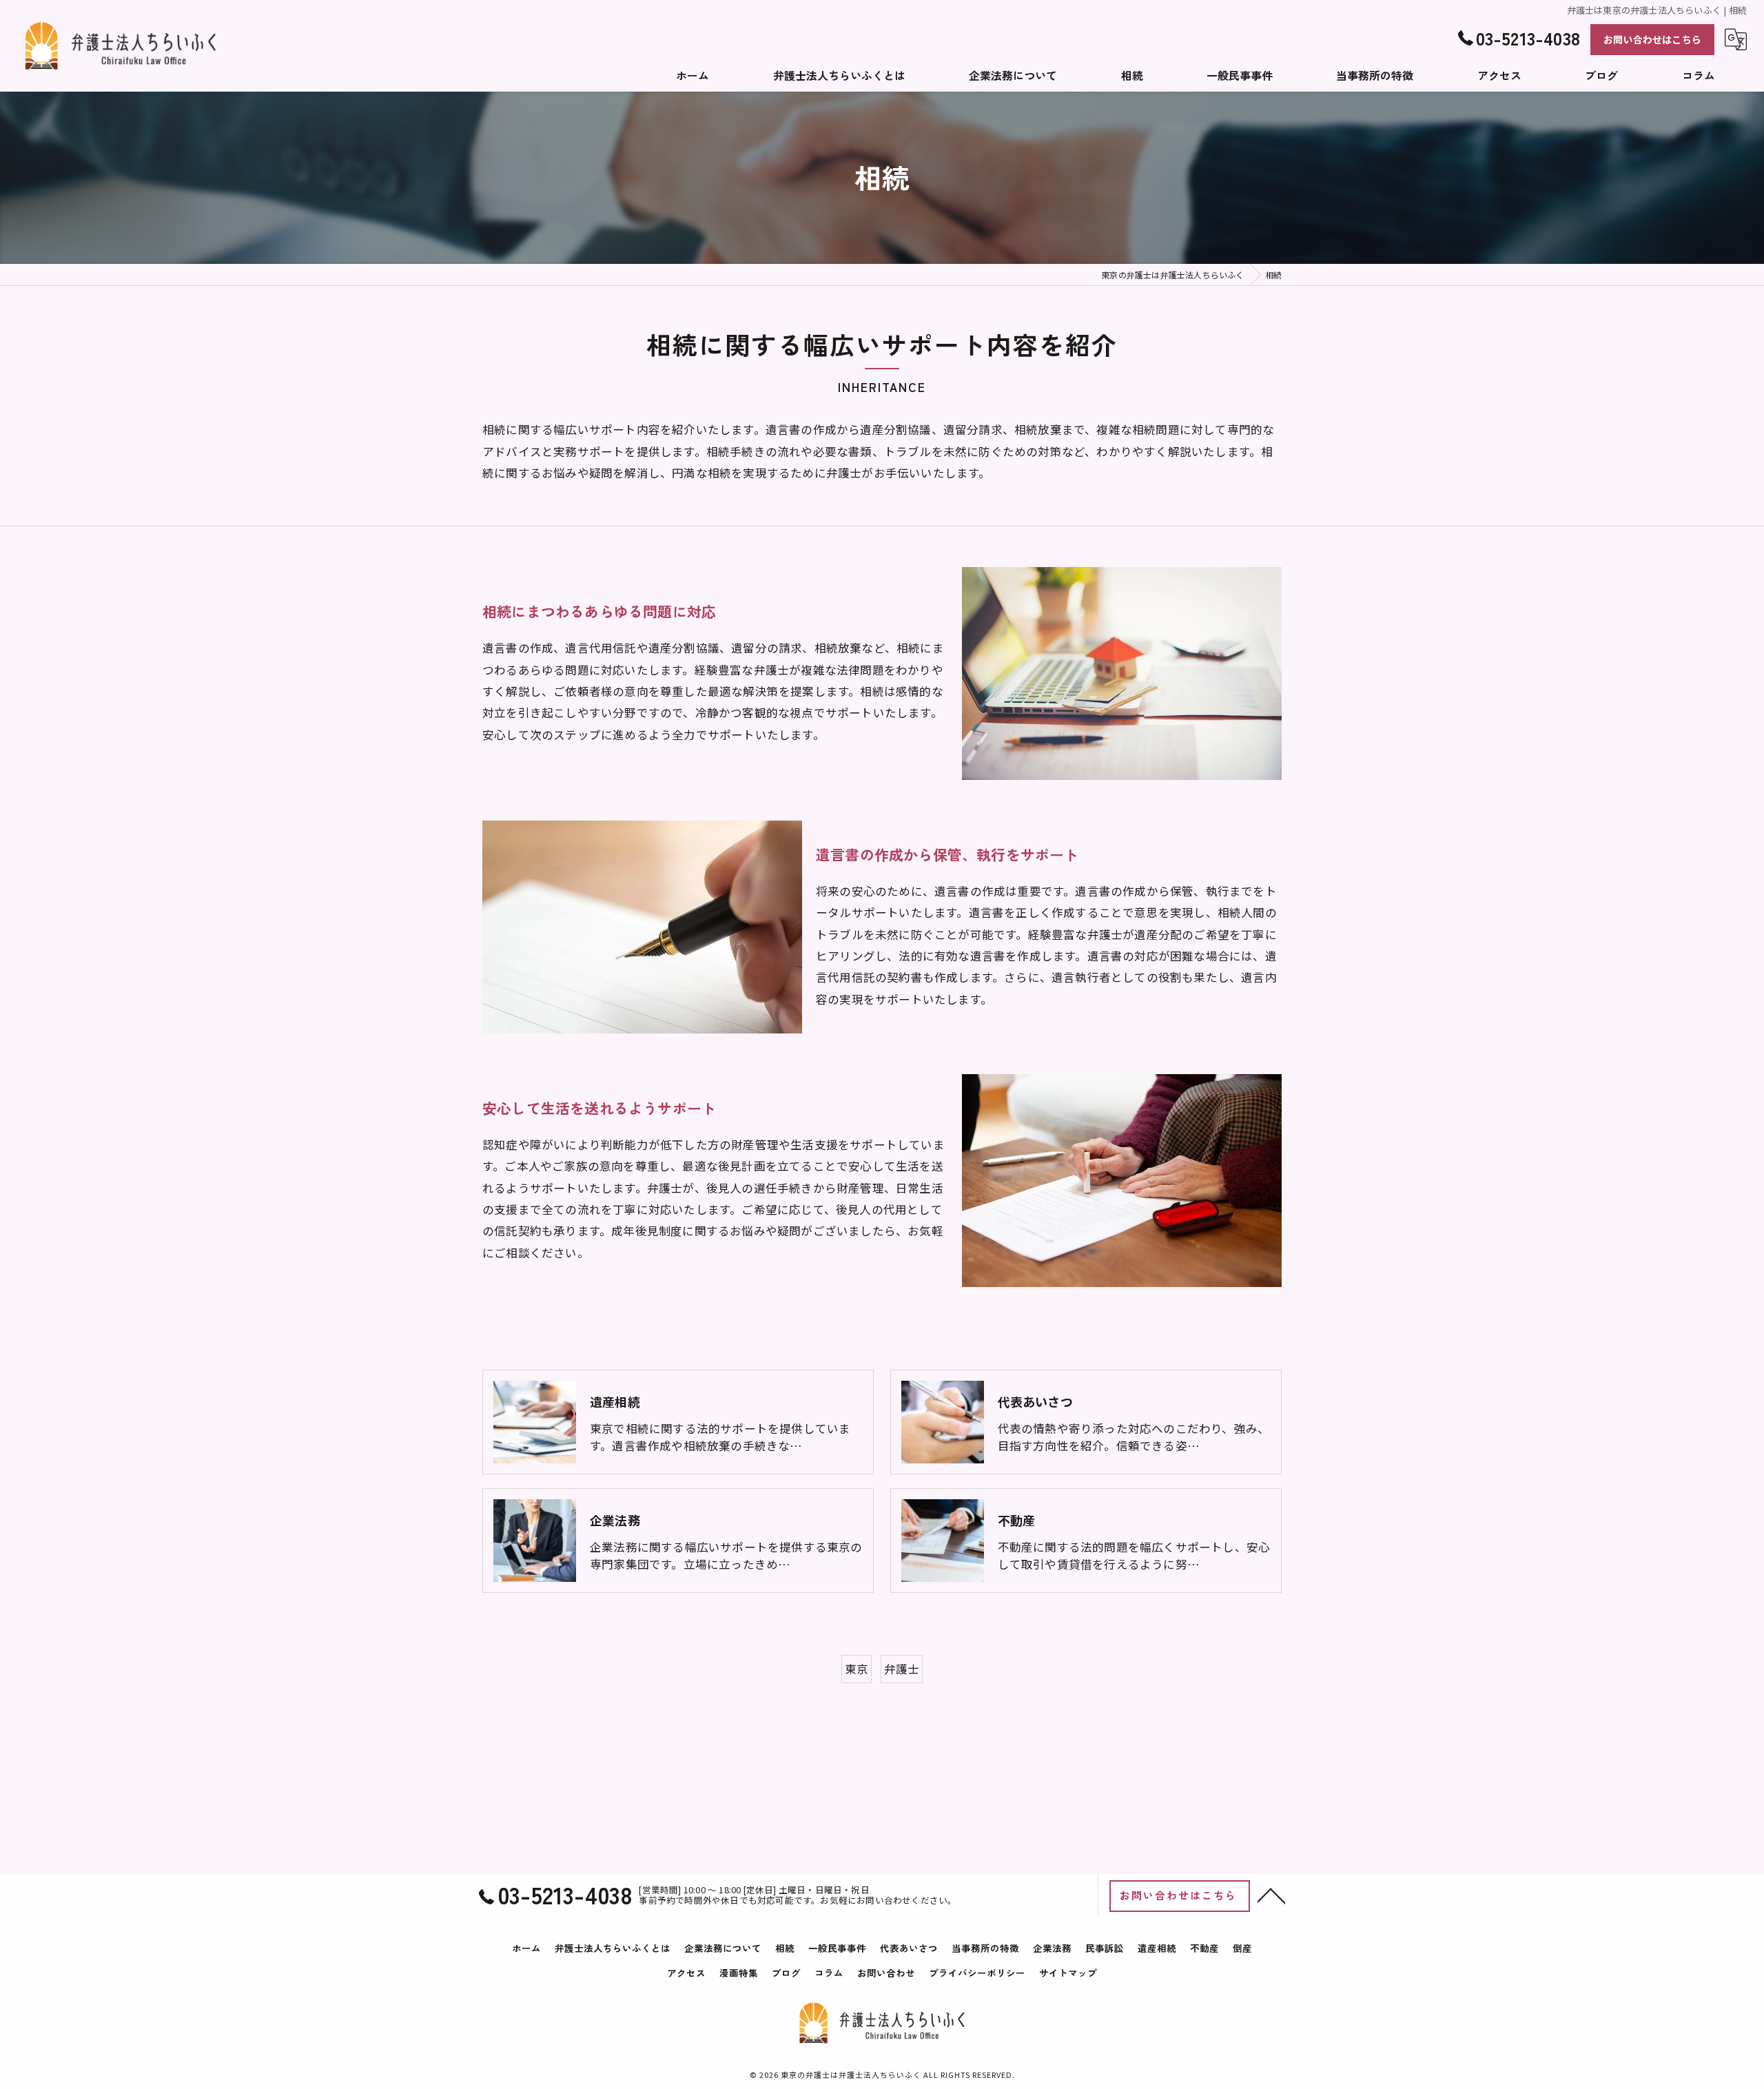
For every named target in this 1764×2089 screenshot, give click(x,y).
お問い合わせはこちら (1652, 39)
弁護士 (902, 1669)
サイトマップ (1068, 1973)
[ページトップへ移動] (1271, 1895)
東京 (857, 1669)
